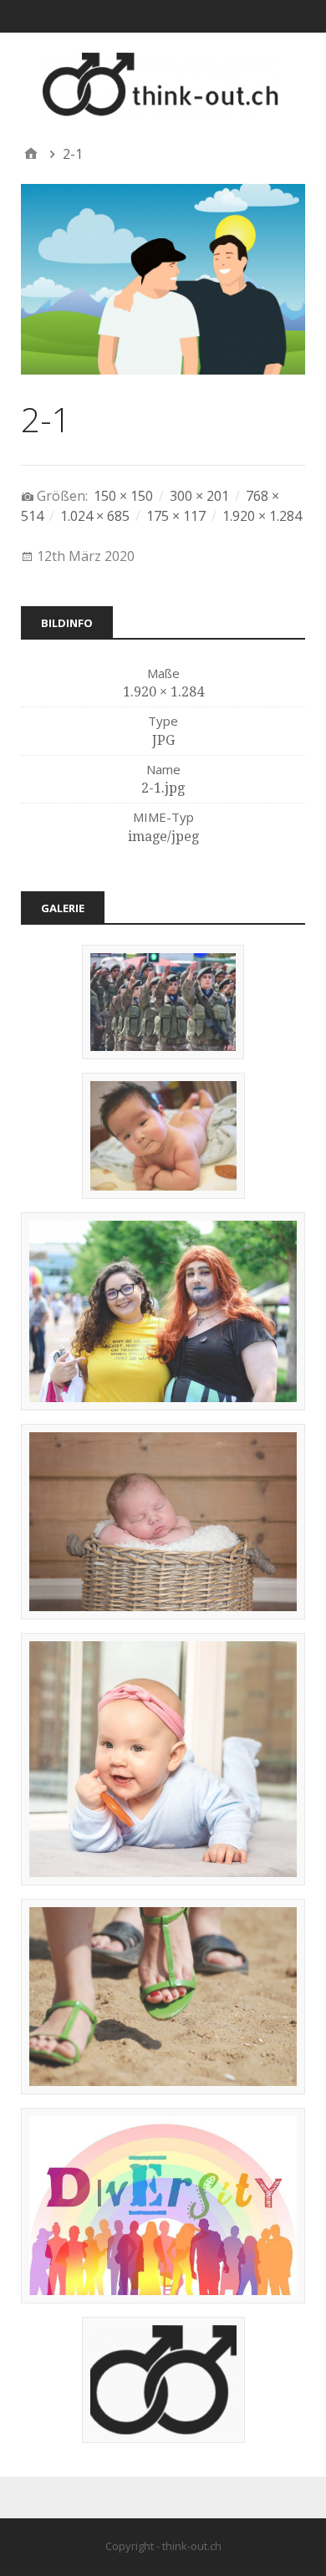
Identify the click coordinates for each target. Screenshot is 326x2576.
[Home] (31, 154)
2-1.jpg (163, 788)
